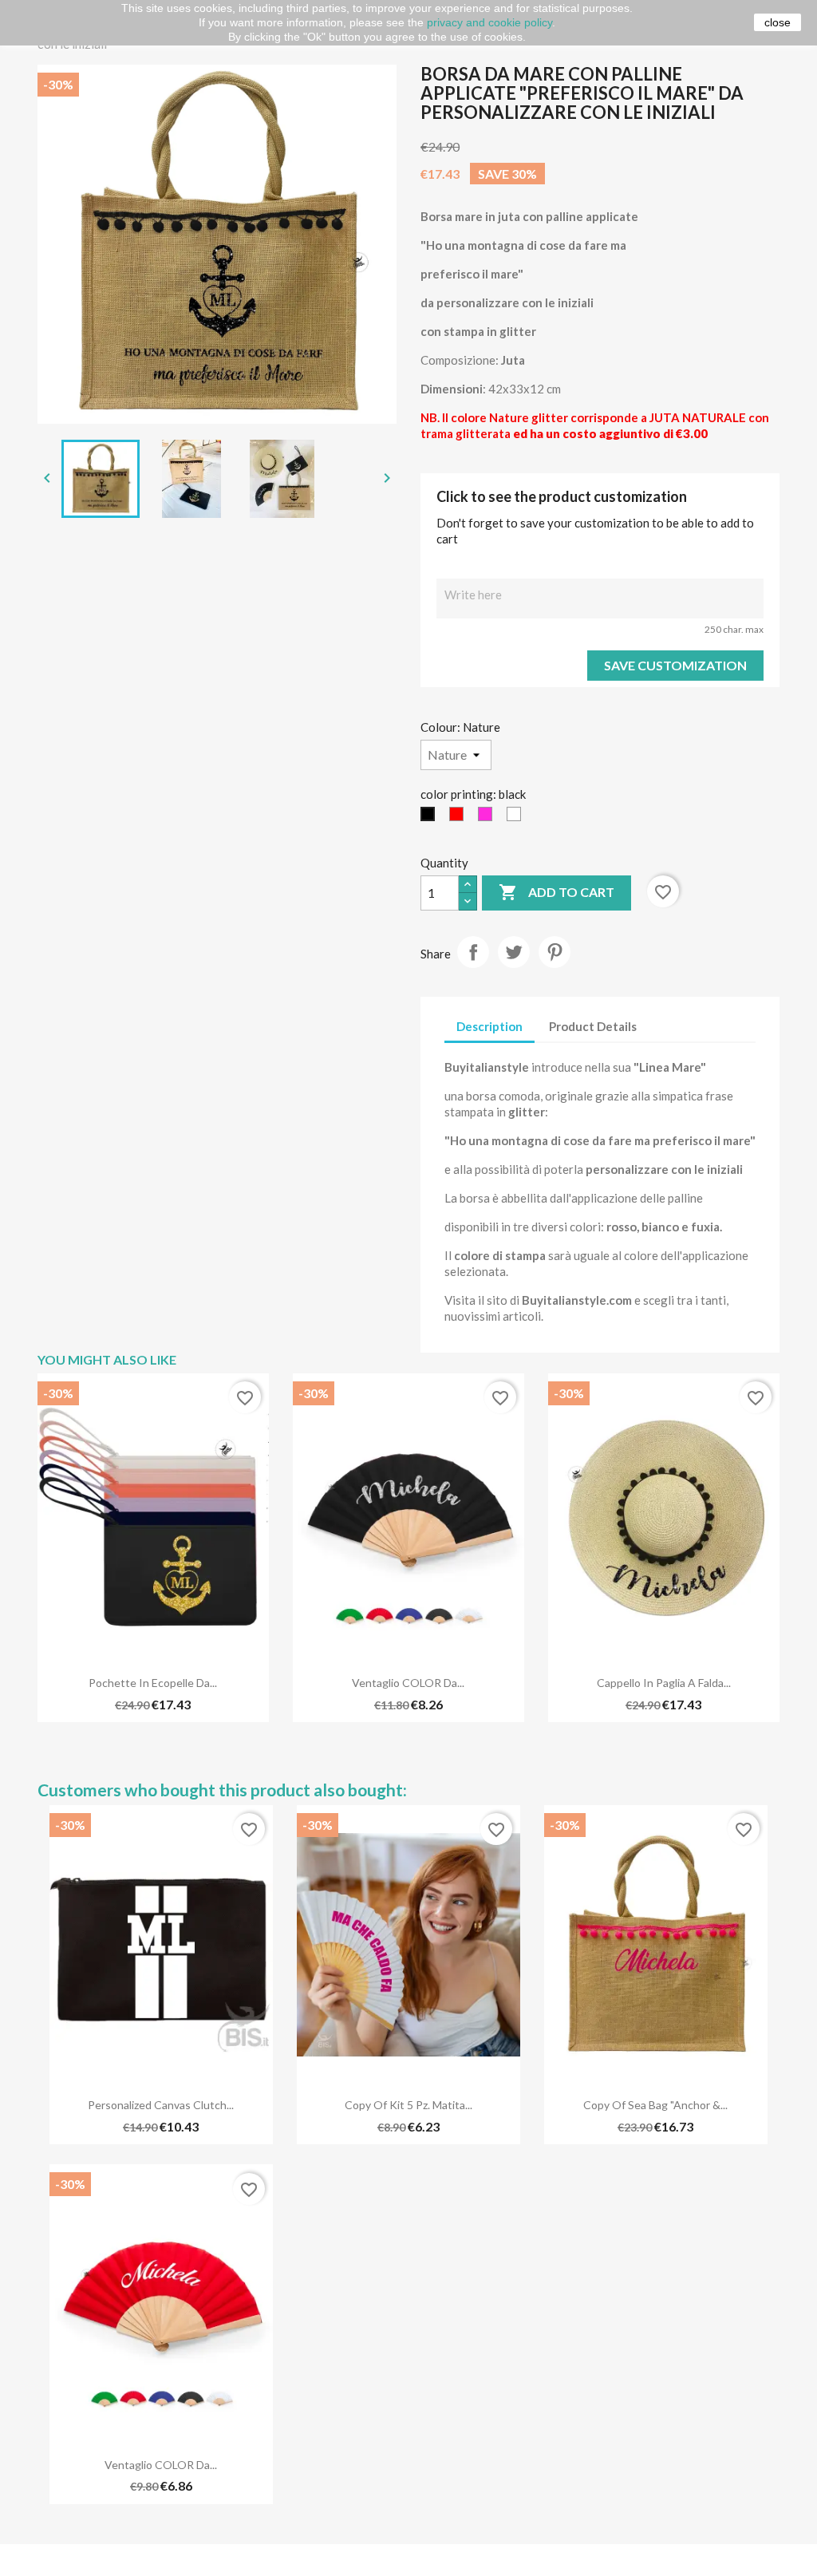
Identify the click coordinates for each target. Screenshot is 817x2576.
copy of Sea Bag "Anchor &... (655, 2105)
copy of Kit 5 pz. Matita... (408, 2105)
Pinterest (555, 952)
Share (473, 952)
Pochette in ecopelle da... (153, 1683)
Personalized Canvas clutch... (161, 2105)
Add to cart (557, 892)
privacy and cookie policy (489, 22)
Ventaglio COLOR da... (408, 1683)
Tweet (514, 952)
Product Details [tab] (593, 1026)
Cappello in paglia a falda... (664, 1683)
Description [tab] (489, 1026)
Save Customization (675, 665)
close (778, 22)
